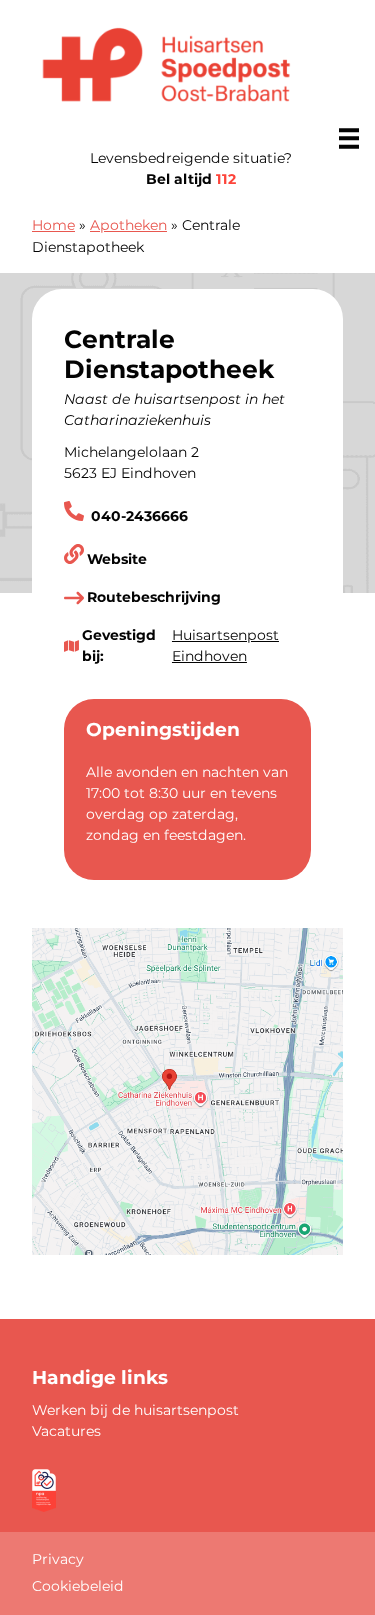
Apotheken (128, 225)
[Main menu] (349, 138)
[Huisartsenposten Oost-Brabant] (166, 69)
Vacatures (66, 1431)
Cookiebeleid (78, 1586)
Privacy (58, 1559)
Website (117, 559)
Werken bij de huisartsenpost (135, 1410)
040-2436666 (137, 516)
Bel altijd (191, 179)
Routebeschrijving (154, 597)
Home (53, 225)
